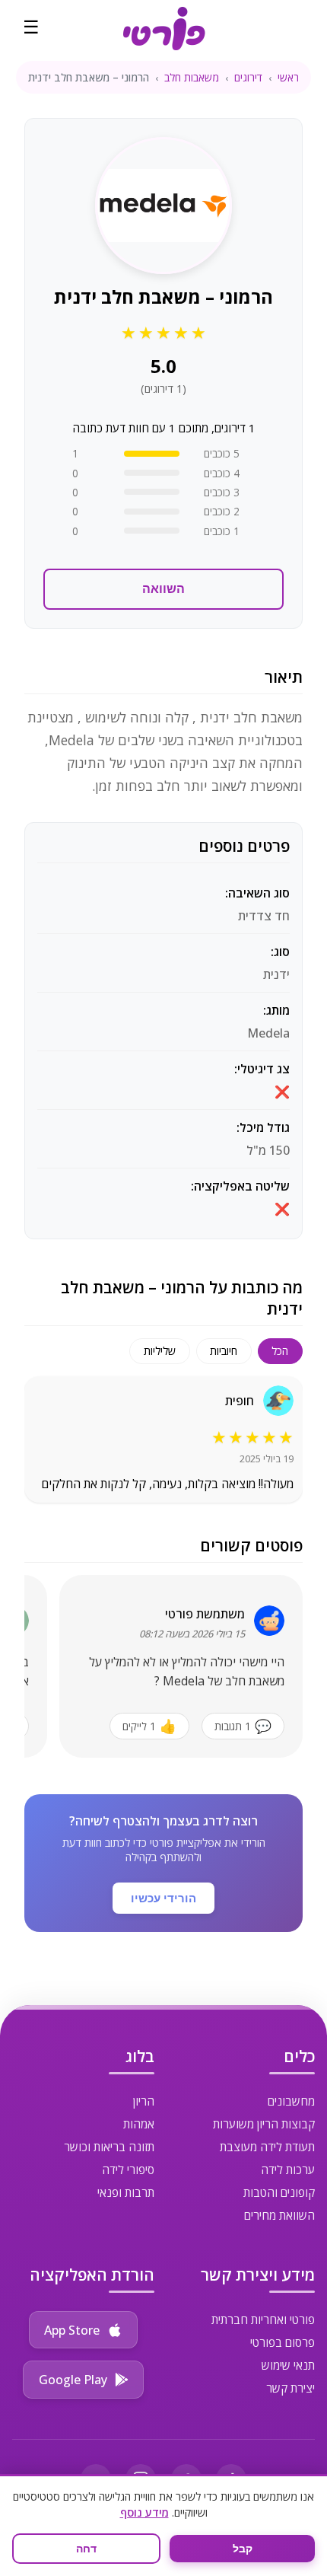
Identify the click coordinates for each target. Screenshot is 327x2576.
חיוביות (224, 1351)
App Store (72, 2330)
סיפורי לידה (128, 2170)
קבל (243, 2549)
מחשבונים (291, 2101)
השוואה (163, 589)
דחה (86, 2549)
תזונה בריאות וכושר (109, 2147)
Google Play (73, 2380)
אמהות (139, 2124)
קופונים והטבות (279, 2192)
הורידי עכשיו (163, 1898)
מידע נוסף (144, 2512)
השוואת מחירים (279, 2215)
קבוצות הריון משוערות (264, 2124)
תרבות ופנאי (126, 2192)
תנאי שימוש (288, 2365)
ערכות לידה (288, 2170)
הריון (144, 2101)
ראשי (288, 77)
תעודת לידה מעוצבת (267, 2147)
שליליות (160, 1351)
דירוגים (248, 77)
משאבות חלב (192, 77)
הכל (280, 1351)
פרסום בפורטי (283, 2342)
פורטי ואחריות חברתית (263, 2319)
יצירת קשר (290, 2388)
